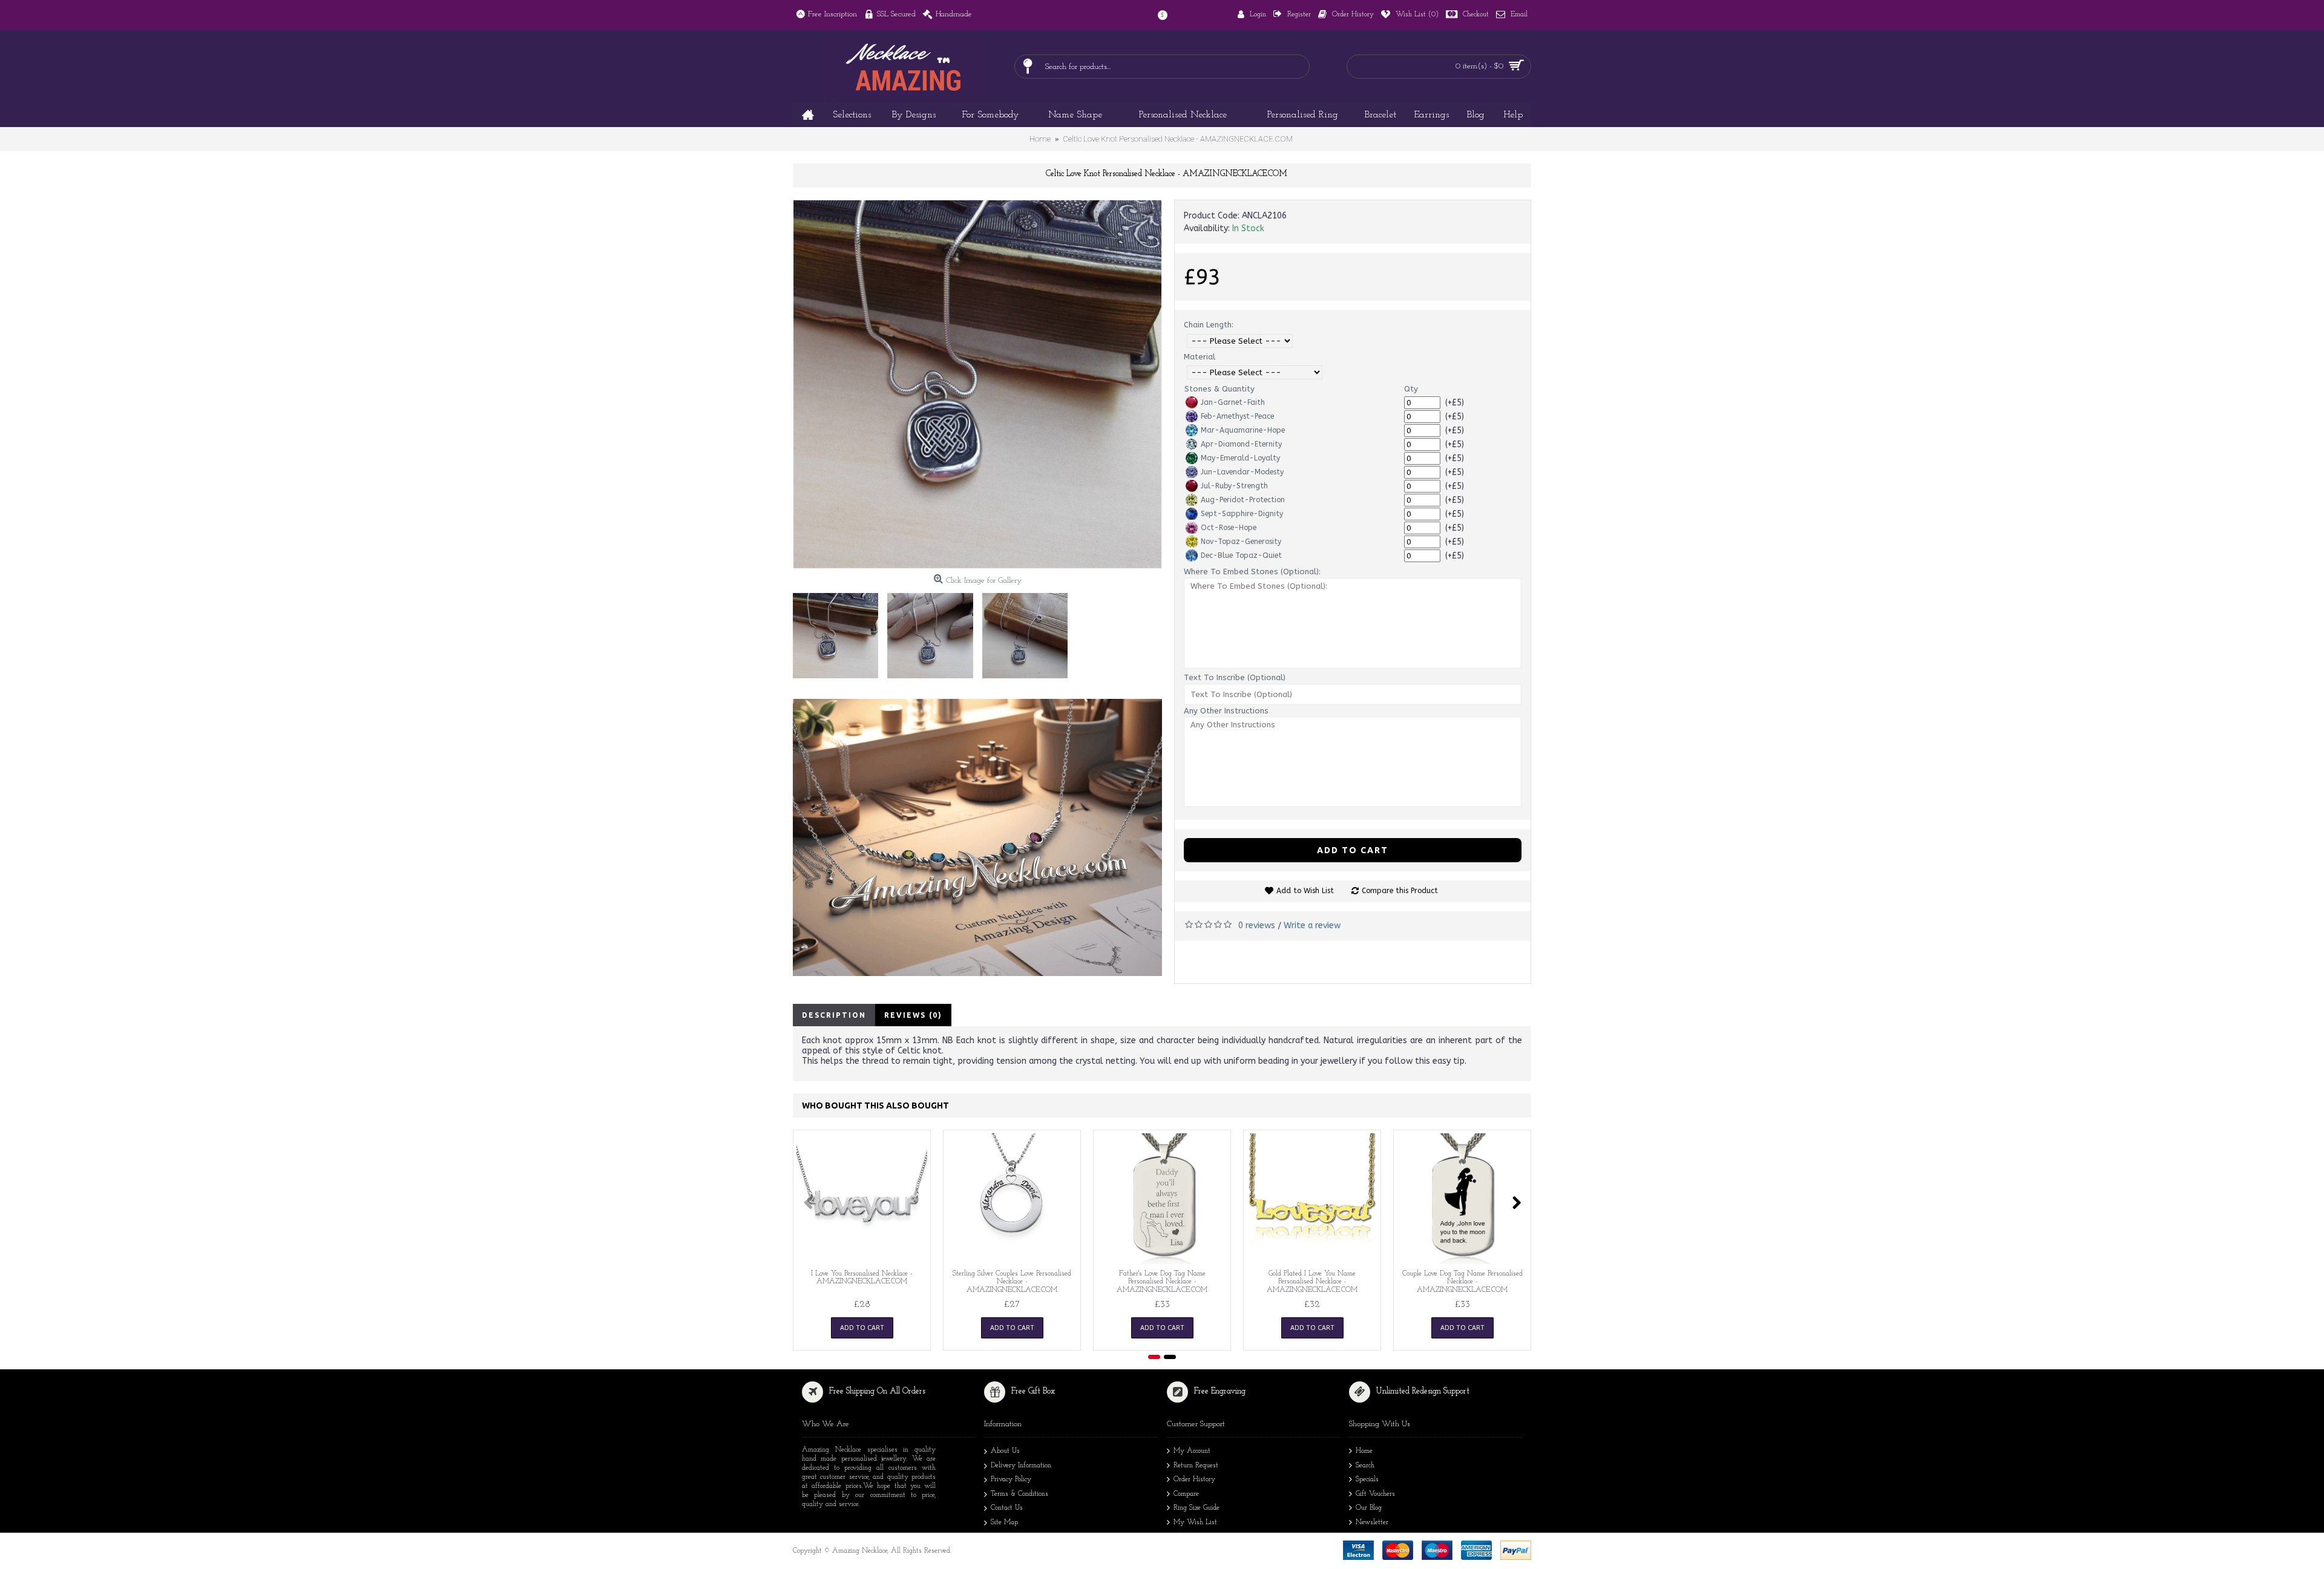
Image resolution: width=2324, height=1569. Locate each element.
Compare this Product (1400, 891)
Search (1365, 1466)
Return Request (1196, 1466)
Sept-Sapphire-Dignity (1242, 514)
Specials (1367, 1479)
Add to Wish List (1305, 891)
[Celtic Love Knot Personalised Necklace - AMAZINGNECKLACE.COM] (977, 384)
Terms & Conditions (1019, 1494)
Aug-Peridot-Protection (1243, 500)
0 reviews (1257, 925)
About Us (1005, 1451)
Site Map (1004, 1522)
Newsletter (1372, 1522)
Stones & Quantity (1219, 389)
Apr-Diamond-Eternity (1241, 444)
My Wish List (1195, 1522)
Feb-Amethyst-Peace (1237, 416)
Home (1364, 1451)
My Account (1192, 1451)
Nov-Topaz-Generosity (1241, 542)
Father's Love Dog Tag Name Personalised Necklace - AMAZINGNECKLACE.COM (1162, 1282)
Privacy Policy (1011, 1479)
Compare (1186, 1494)
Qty (1411, 389)
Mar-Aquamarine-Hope (1243, 430)
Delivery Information (1021, 1466)
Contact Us (1007, 1508)
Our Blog (1369, 1508)
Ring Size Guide (1196, 1508)
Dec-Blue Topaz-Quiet (1241, 555)
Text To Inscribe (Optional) (1235, 677)
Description (834, 1015)
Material (1200, 357)
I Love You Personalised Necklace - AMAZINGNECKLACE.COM (862, 1278)
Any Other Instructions (1226, 711)
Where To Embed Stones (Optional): (1252, 572)
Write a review (1312, 925)
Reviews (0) (913, 1015)
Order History (1194, 1479)
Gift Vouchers (1375, 1494)
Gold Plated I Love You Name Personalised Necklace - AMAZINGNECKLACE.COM (1312, 1282)
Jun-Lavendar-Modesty (1242, 472)
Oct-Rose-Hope (1229, 528)
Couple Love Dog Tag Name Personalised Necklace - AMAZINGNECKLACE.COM (1462, 1282)
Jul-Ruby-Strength (1234, 486)
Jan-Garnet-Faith (1233, 402)
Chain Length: (1209, 325)
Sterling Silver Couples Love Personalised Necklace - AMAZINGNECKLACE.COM (1012, 1282)
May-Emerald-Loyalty (1240, 458)
